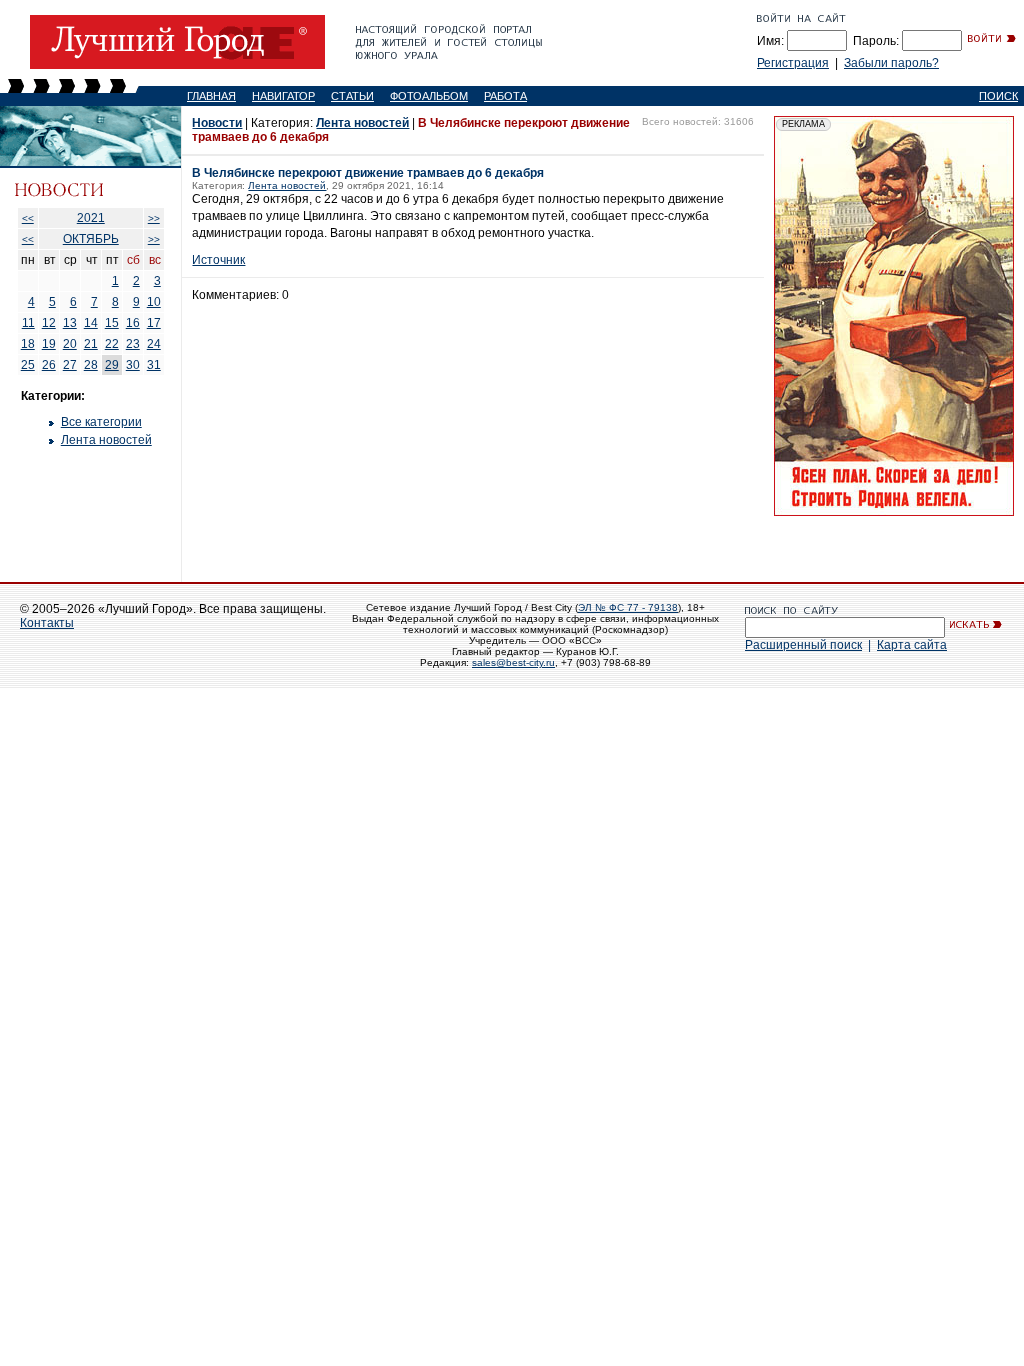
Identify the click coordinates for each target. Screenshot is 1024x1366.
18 (28, 344)
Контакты (47, 623)
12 (49, 323)
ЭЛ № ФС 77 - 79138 (628, 607)
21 (91, 344)
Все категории (101, 422)
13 (70, 323)
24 (154, 344)
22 (112, 344)
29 (112, 365)
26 (49, 365)
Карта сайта (912, 645)
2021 (91, 218)
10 (154, 302)
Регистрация (793, 63)
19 (49, 344)
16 (133, 323)
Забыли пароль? (891, 63)
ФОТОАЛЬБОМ (429, 96)
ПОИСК (998, 96)
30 (133, 365)
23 (133, 344)
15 (112, 323)
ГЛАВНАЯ (211, 96)
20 (70, 344)
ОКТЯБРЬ (91, 239)
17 (154, 323)
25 (28, 365)
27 (70, 365)
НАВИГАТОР (283, 96)
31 (154, 365)
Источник (218, 260)
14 (91, 323)
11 (28, 323)
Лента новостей (106, 440)
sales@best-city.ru (513, 662)
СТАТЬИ (352, 96)
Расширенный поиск (803, 645)
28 (91, 365)
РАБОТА (505, 96)
